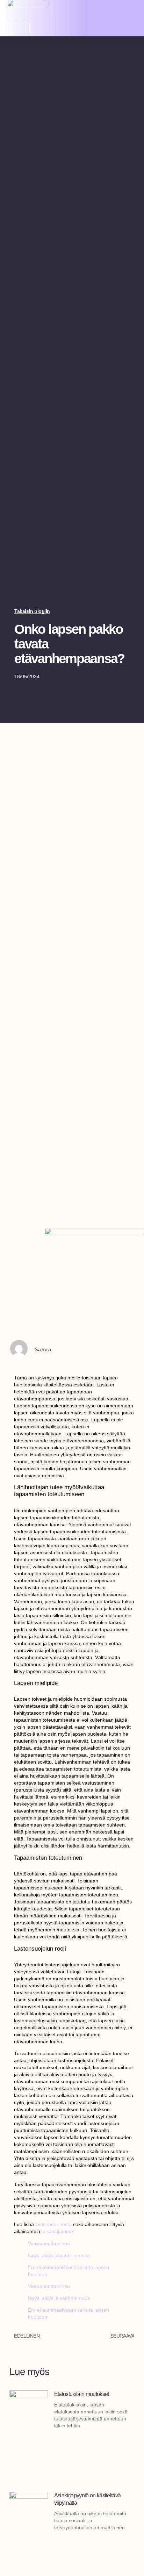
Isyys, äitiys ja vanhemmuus (59, 2255)
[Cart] (18, 29)
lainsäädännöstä (53, 2224)
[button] (132, 11)
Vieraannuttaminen (49, 2244)
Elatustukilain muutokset (82, 2394)
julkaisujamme (57, 2231)
